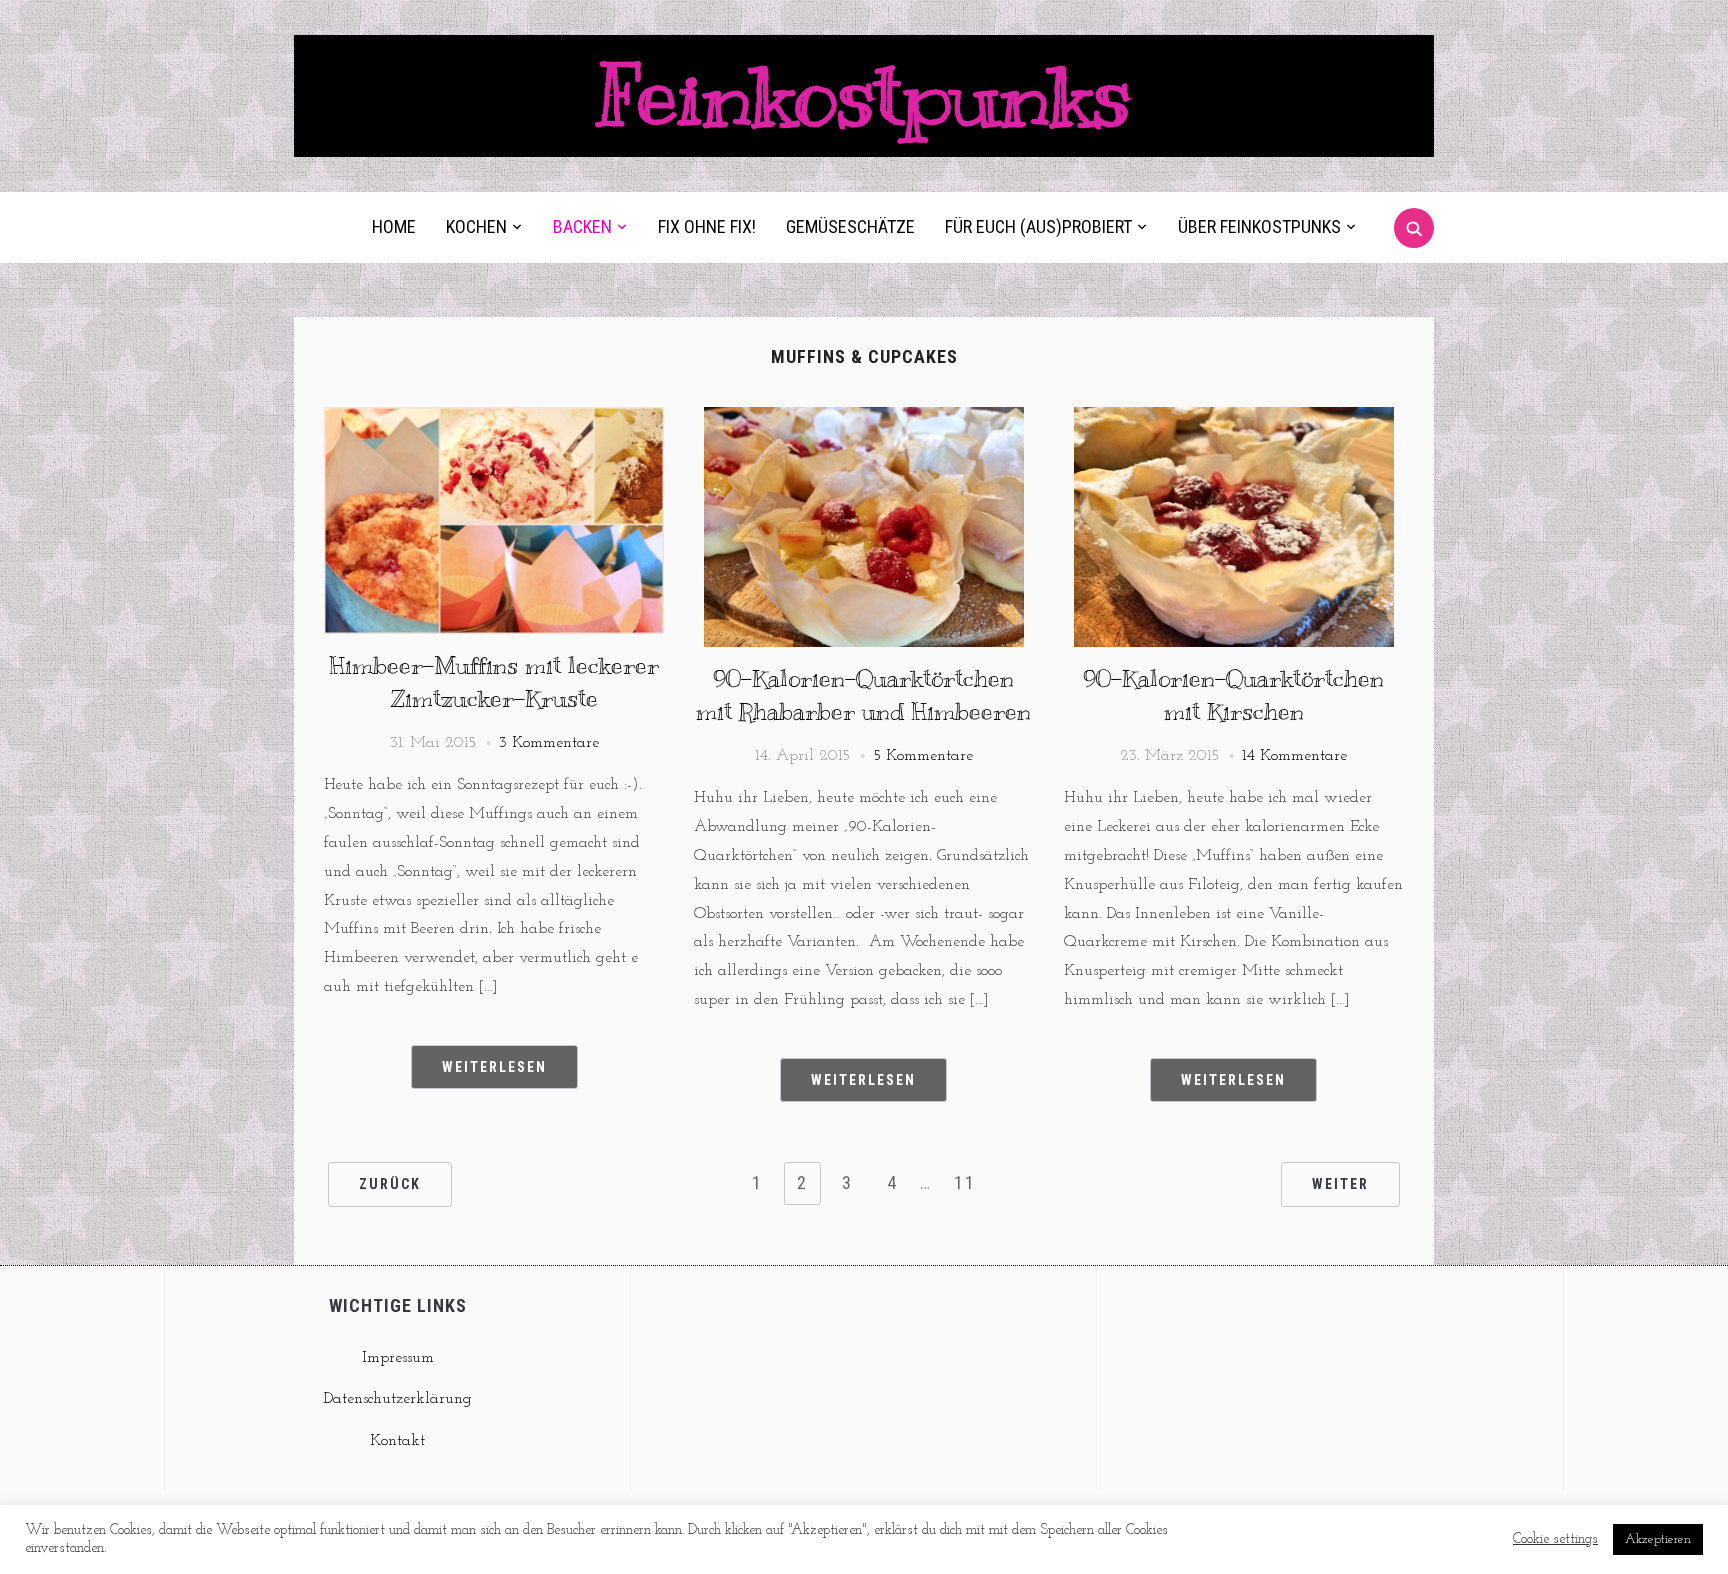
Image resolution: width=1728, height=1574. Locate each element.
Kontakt (397, 1441)
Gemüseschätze (850, 226)
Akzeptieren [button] (1658, 1539)
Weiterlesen (494, 1067)
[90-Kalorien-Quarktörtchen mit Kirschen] (1234, 419)
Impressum (398, 1358)
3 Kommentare (549, 743)
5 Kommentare (923, 756)
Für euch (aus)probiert (1038, 226)
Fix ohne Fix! (707, 226)
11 (965, 1182)
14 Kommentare (1294, 756)
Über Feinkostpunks (1259, 226)
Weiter (1340, 1184)
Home (394, 226)
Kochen (476, 226)
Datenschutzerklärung (398, 1399)
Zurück (390, 1184)
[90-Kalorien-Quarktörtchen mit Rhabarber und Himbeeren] (864, 419)
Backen (582, 226)
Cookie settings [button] (1555, 1539)
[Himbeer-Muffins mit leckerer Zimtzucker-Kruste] (494, 419)
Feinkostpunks (864, 95)
